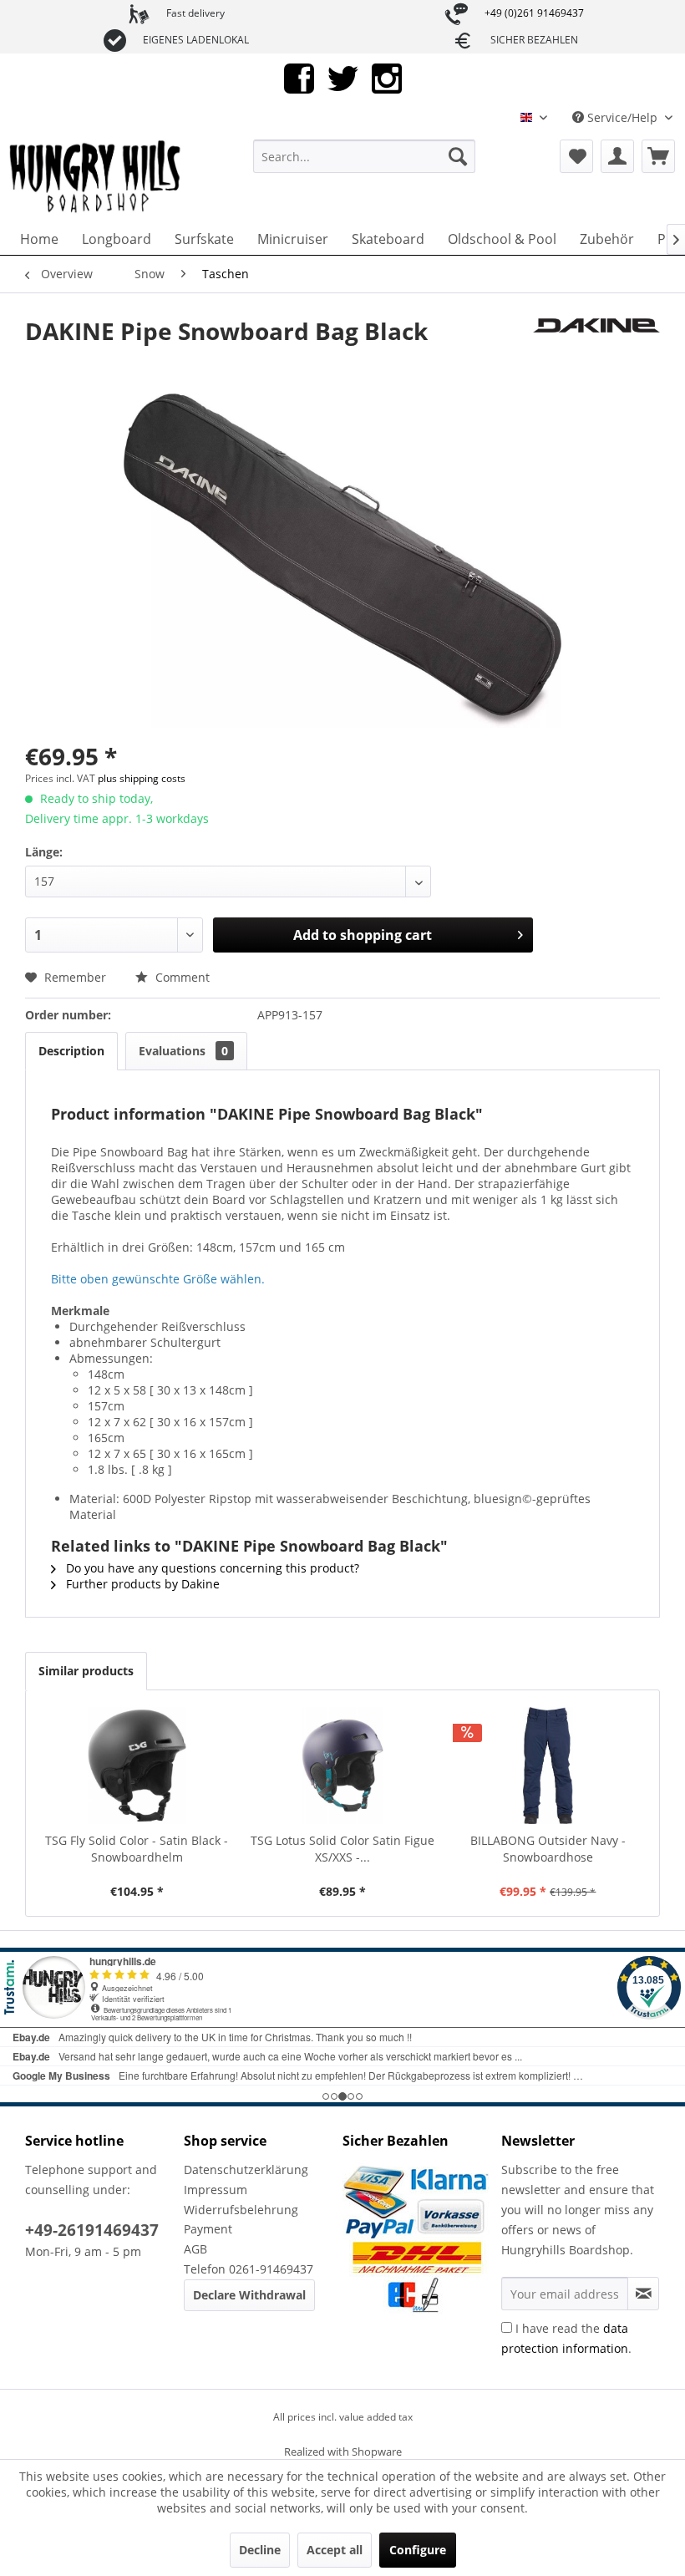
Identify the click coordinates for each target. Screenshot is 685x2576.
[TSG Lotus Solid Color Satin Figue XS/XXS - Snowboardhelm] (342, 1766)
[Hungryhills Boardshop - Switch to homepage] (96, 177)
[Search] (458, 156)
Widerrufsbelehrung (241, 2210)
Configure (418, 2550)
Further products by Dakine (141, 1584)
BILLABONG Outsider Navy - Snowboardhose (548, 1849)
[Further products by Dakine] (596, 348)
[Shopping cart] (658, 156)
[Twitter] (343, 77)
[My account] (617, 156)
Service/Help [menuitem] (622, 117)
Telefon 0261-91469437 (249, 2269)
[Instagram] (387, 77)
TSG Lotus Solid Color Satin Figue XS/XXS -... (342, 1849)
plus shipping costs (142, 778)
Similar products (86, 1671)
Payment (208, 2229)
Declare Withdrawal (249, 2295)
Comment (181, 977)
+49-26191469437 (92, 2230)
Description (71, 1051)
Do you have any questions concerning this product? (211, 1568)
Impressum (216, 2190)
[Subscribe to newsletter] (643, 2294)
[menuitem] (365, 156)
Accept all (335, 2550)
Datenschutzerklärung (246, 2170)
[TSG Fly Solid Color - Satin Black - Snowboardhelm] (137, 1766)
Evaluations (183, 1051)
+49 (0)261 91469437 (534, 13)
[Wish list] (576, 156)
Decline (260, 2550)
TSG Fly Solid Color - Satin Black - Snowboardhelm (137, 1849)
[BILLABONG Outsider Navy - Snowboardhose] (548, 1766)
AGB (195, 2249)
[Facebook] (299, 77)
